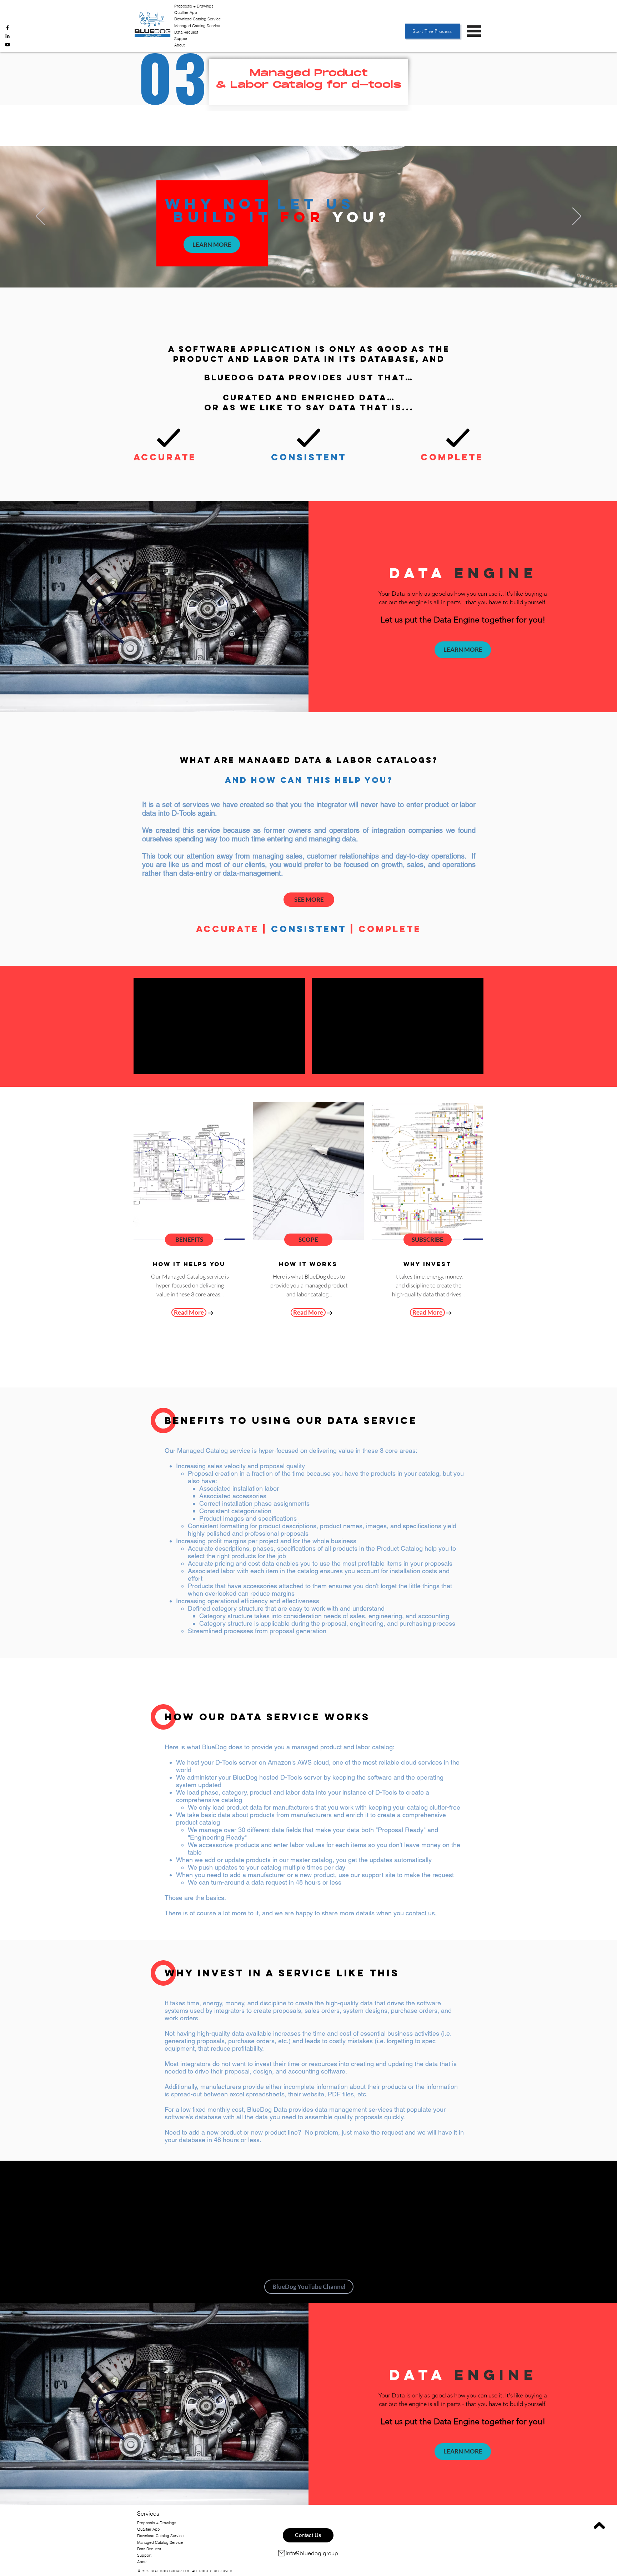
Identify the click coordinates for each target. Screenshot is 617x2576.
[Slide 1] (305, 270)
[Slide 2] (312, 270)
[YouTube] (7, 45)
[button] (474, 31)
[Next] (577, 217)
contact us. (421, 1913)
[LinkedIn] (7, 36)
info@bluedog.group (312, 2553)
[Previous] (40, 217)
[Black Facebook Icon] (7, 27)
